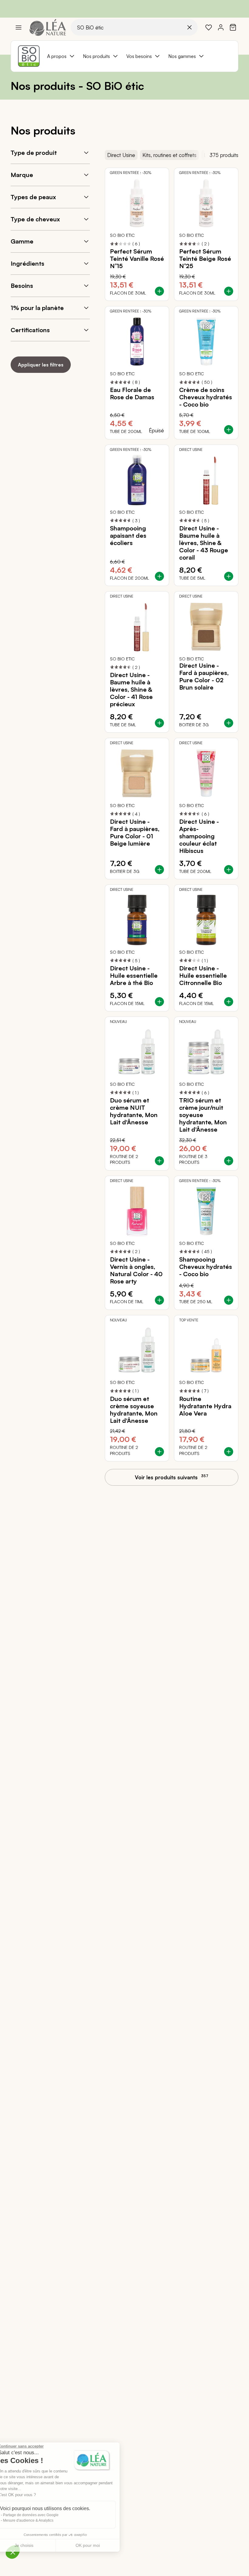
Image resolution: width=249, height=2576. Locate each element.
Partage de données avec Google (45, 2515)
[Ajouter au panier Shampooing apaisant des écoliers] (159, 576)
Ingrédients (27, 263)
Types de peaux (33, 197)
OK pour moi (102, 2545)
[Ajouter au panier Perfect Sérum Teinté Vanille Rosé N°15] (159, 291)
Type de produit (34, 153)
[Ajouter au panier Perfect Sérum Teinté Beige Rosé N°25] (229, 291)
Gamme (22, 241)
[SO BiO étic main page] (29, 56)
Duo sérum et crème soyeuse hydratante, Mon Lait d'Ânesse (134, 1410)
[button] (13, 2552)
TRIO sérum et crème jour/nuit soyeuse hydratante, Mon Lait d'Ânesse (203, 1115)
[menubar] (126, 56)
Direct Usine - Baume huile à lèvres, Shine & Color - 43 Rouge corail (204, 543)
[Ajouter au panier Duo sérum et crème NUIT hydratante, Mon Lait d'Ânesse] (159, 1161)
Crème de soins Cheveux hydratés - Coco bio (206, 397)
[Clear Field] (189, 27)
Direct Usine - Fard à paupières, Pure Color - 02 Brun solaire (204, 676)
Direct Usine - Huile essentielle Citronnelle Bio (203, 976)
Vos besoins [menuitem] (139, 56)
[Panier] (233, 27)
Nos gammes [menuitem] (182, 56)
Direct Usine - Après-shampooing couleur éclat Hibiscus (199, 836)
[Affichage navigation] (19, 27)
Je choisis (38, 2545)
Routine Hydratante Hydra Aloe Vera (205, 1406)
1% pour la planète (37, 308)
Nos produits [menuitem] (96, 56)
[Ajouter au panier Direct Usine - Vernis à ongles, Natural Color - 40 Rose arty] (159, 1300)
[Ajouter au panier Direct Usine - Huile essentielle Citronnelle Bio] (229, 1002)
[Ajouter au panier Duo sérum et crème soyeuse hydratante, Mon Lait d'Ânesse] (159, 1452)
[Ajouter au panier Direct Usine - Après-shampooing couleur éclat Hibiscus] (229, 870)
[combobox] (134, 27)
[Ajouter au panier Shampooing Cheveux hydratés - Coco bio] (229, 1300)
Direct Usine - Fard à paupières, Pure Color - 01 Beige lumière (135, 833)
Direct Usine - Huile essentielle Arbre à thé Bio (134, 976)
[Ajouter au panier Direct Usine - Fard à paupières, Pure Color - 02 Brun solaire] (229, 723)
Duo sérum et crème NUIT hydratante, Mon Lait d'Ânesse (134, 1111)
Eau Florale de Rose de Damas (132, 394)
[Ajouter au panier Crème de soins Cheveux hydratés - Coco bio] (229, 430)
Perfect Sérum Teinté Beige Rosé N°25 (205, 259)
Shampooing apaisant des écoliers (128, 536)
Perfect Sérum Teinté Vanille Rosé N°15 (137, 259)
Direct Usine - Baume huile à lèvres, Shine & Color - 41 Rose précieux (131, 690)
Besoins (22, 286)
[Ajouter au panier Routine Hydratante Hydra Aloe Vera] (229, 1452)
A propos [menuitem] (57, 56)
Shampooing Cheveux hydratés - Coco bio (206, 1267)
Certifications (30, 330)
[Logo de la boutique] (48, 27)
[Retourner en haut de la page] (231, 1483)
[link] (209, 27)
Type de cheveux (35, 219)
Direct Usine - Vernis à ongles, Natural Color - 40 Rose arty (136, 1270)
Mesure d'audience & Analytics (42, 2520)
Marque (22, 175)
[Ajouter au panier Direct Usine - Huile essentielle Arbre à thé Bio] (159, 1002)
